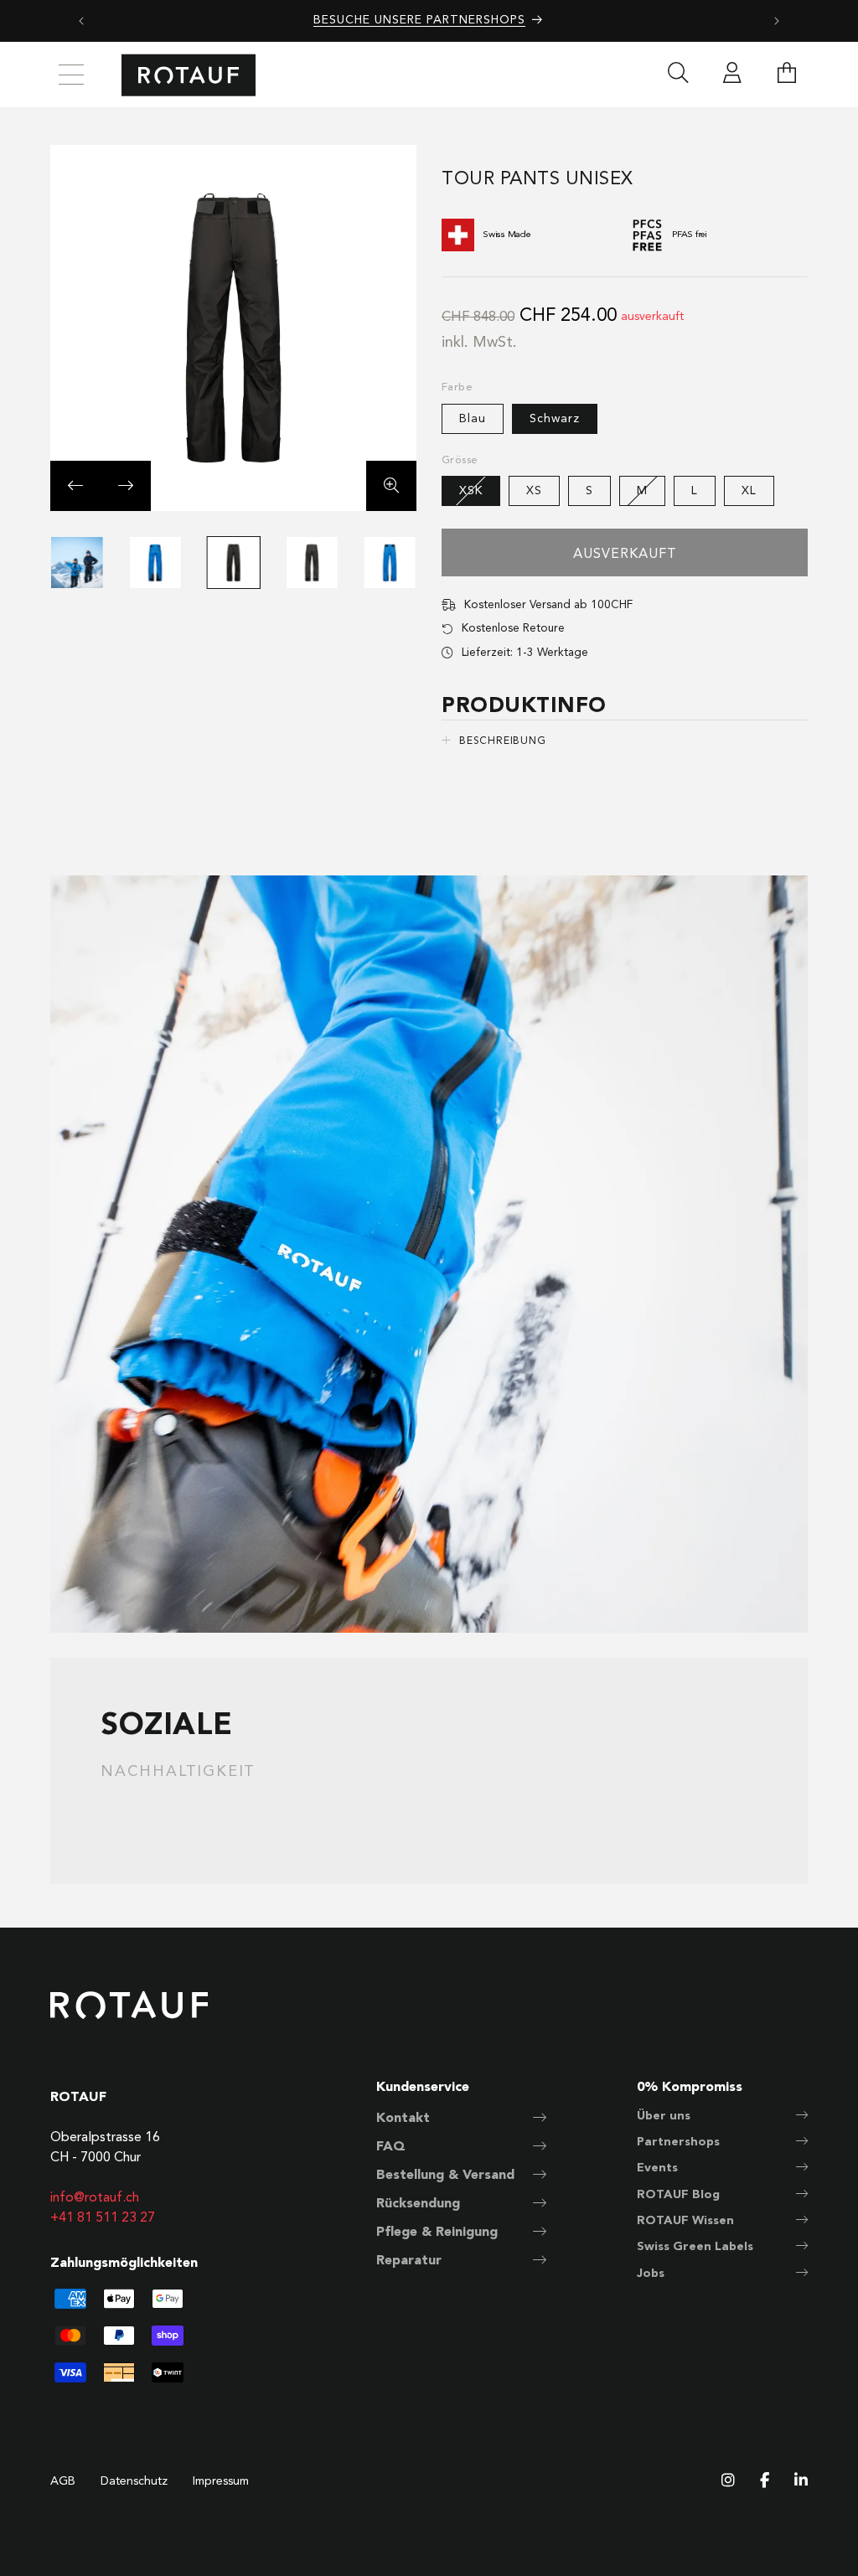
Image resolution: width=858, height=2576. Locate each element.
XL (749, 491)
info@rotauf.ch (95, 2198)
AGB (63, 2481)
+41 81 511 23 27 (103, 2218)
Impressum (221, 2481)
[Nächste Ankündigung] (777, 21)
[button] (787, 75)
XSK (480, 495)
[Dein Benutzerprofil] (732, 75)
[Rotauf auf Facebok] (765, 2482)
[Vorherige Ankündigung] (81, 21)
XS (534, 491)
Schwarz (555, 419)
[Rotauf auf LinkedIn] (801, 2482)
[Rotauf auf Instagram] (728, 2482)
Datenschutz (134, 2481)
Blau (473, 419)
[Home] (189, 75)
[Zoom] (391, 486)
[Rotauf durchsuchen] (678, 75)
